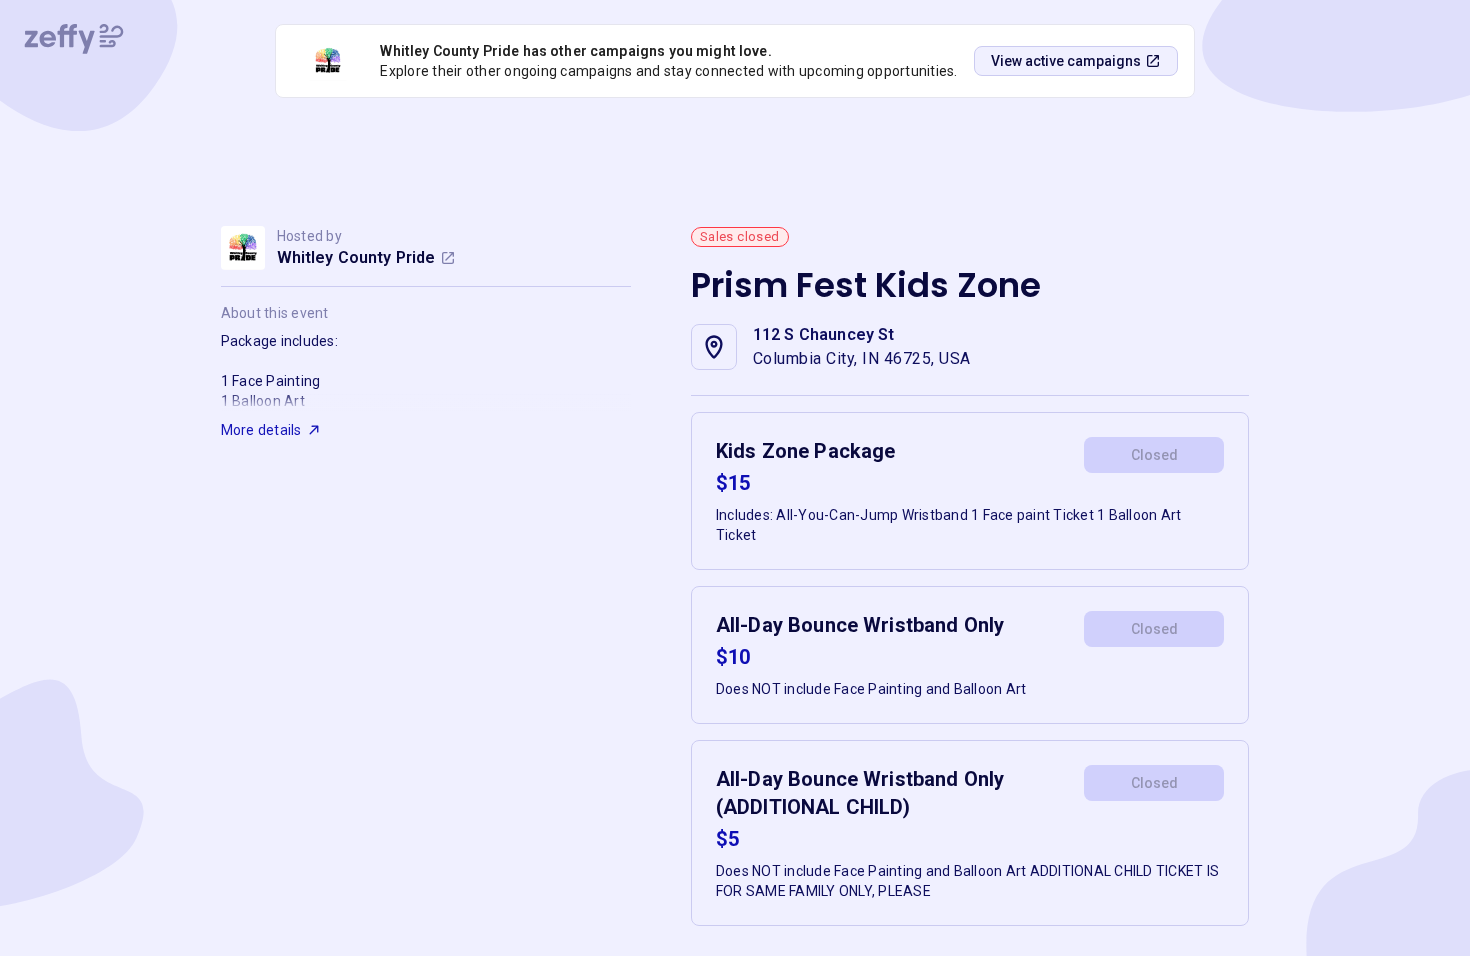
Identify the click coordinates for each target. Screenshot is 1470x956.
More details (261, 430)
